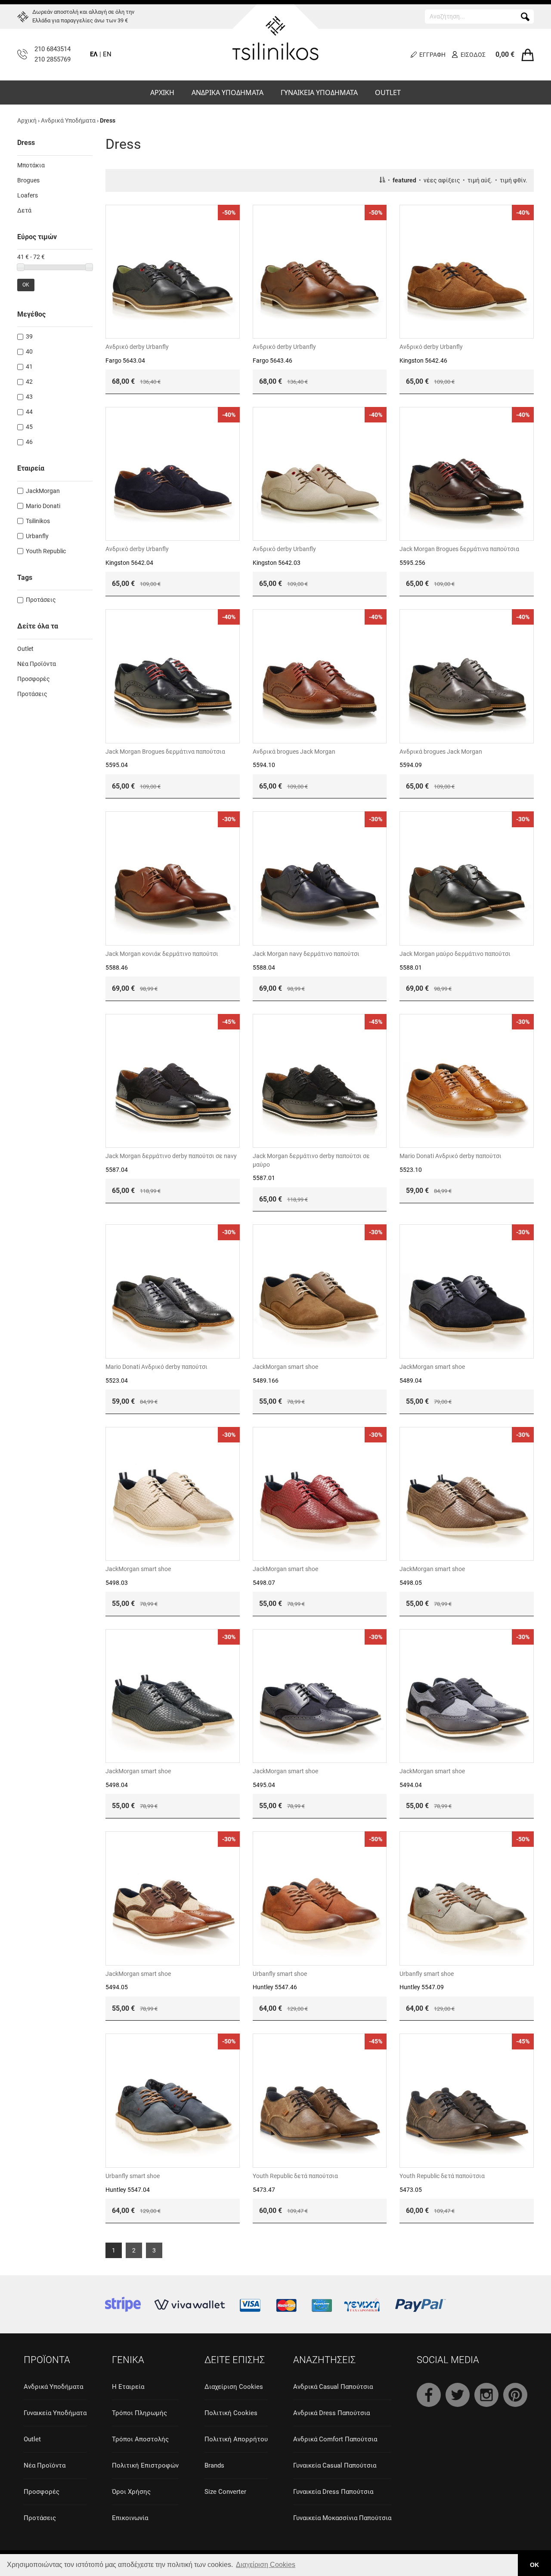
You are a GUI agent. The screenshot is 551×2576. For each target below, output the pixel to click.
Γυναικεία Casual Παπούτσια (335, 2465)
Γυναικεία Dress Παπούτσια (333, 2492)
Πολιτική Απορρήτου (236, 2439)
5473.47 (264, 2190)
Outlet (25, 649)
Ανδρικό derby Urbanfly (137, 347)
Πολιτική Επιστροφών (145, 2465)
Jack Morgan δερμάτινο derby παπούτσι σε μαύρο (311, 1160)
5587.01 (264, 1178)
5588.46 (117, 968)
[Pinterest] (515, 2395)
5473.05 (411, 2190)
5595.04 (117, 765)
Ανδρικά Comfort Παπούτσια (335, 2439)
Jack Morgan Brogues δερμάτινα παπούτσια (459, 549)
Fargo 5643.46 (272, 361)
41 (29, 367)
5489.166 (266, 1380)
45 (29, 427)
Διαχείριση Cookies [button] (266, 2565)
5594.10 (264, 765)
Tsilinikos (38, 521)
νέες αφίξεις (442, 180)
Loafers (28, 195)
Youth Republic (46, 551)
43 (29, 397)
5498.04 (117, 1785)
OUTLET (388, 92)
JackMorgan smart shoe (285, 1367)
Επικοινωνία (130, 2518)
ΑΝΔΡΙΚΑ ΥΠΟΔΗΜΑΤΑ (228, 92)
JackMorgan (43, 491)
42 (29, 382)
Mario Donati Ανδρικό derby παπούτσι (450, 1156)
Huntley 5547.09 (422, 1987)
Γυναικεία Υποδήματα (55, 2413)
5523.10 (411, 1170)
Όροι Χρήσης (131, 2492)
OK (26, 285)
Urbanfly (37, 536)
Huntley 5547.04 (128, 2190)
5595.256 (412, 563)
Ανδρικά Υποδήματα (68, 120)
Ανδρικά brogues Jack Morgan (294, 752)
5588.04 (264, 968)
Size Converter (225, 2492)
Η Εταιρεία (128, 2387)
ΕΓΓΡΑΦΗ (432, 55)
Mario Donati (43, 506)
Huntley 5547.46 (275, 1987)
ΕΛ (94, 54)
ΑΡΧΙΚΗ (162, 92)
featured (404, 180)
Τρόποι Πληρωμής (139, 2413)
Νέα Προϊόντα (37, 664)
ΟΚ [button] (534, 2565)
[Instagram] (486, 2395)
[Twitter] (458, 2395)
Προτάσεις (41, 600)
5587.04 (117, 1170)
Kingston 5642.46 (423, 361)
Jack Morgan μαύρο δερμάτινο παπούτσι (455, 954)
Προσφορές (34, 679)
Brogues (28, 180)
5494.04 (411, 1785)
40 (29, 351)
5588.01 (411, 968)
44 (29, 412)
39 (29, 336)
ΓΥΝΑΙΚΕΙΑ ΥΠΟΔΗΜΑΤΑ (319, 92)
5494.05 (117, 1987)
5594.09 (411, 765)
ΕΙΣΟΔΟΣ (473, 55)
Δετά (24, 210)
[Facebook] (429, 2395)
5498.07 (264, 1583)
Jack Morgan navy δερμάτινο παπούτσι (306, 954)
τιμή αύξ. (480, 180)
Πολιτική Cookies (231, 2413)
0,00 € (505, 54)
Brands (214, 2465)
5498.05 (411, 1583)
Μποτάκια (31, 165)
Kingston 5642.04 (129, 563)
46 (29, 442)
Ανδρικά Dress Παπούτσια (331, 2413)
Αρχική (27, 120)
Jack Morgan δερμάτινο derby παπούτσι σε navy (171, 1156)
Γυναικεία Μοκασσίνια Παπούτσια (342, 2518)
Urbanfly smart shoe (280, 1974)
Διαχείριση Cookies (234, 2387)
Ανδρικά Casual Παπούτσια (333, 2387)
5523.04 (117, 1380)
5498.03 (117, 1583)
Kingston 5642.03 (277, 563)
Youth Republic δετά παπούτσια (295, 2176)
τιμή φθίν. (514, 180)
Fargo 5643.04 (125, 361)
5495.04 (264, 1785)
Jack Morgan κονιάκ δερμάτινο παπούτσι (162, 954)
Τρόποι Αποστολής (140, 2439)
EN (107, 54)
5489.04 (411, 1380)
